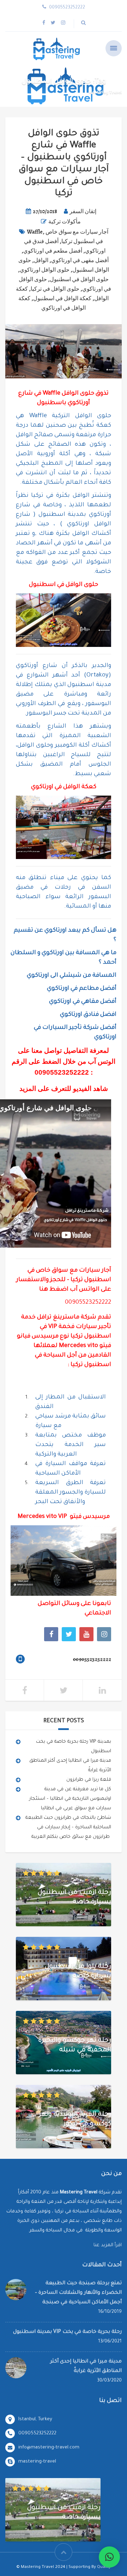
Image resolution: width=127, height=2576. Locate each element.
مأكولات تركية (65, 222)
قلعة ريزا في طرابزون (89, 1780)
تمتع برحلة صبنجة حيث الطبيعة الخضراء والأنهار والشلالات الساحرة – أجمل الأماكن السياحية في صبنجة (78, 2293)
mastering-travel (37, 2462)
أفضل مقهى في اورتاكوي (80, 260)
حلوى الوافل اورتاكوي (45, 270)
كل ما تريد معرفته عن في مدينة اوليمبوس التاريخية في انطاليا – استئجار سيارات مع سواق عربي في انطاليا (70, 1799)
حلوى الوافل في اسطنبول (79, 279)
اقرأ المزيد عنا (108, 2245)
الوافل (41, 260)
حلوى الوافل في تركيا (55, 289)
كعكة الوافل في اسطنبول (62, 298)
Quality (104, 2567)
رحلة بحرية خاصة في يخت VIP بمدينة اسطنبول (67, 2332)
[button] (109, 2557)
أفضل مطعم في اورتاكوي (53, 251)
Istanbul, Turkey (35, 2419)
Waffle (35, 232)
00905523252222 (62, 1072)
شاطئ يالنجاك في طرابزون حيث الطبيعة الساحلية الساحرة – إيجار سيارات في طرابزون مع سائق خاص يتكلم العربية (68, 1827)
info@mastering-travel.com (49, 2448)
